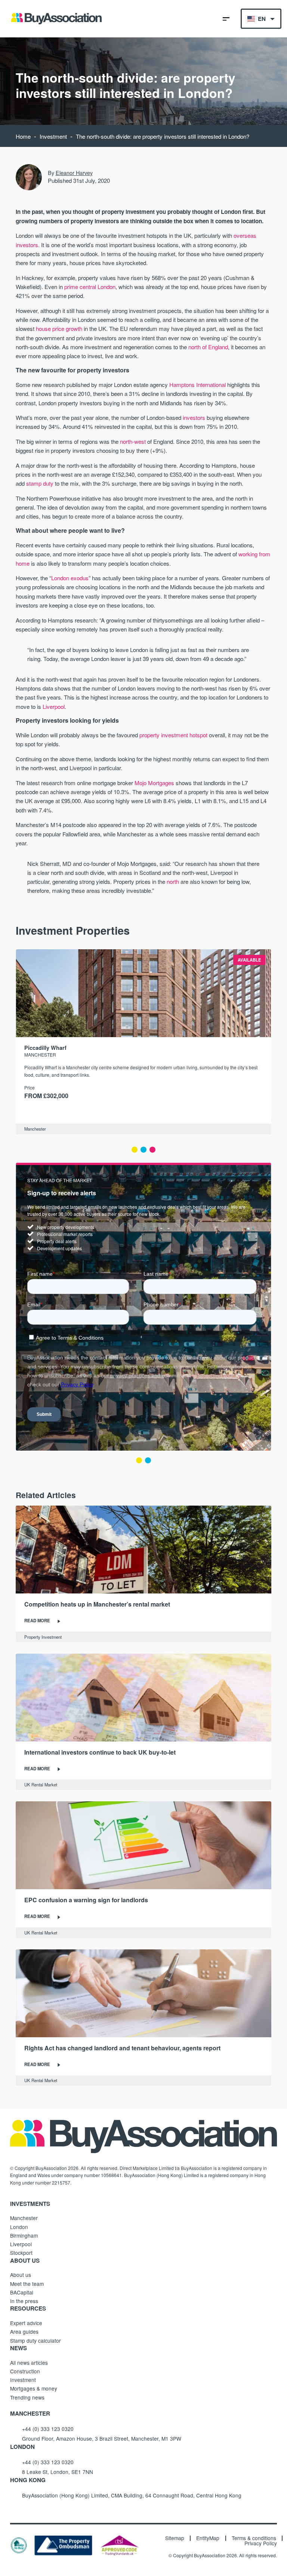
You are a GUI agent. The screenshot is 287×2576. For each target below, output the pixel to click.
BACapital (22, 2292)
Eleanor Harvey (74, 173)
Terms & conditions (254, 2538)
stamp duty (40, 483)
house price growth (59, 328)
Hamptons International (197, 385)
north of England (208, 347)
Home (23, 136)
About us (21, 2275)
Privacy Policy (261, 2543)
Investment (53, 136)
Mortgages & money (34, 2388)
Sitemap (175, 2538)
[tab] (135, 1150)
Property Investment (43, 1637)
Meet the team (27, 2284)
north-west (133, 441)
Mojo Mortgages (154, 783)
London (19, 2227)
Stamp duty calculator (36, 2340)
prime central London (90, 287)
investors (194, 417)
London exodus (70, 578)
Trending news (27, 2397)
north (173, 881)
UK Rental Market (41, 1785)
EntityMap (208, 2538)
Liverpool (54, 706)
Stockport (21, 2253)
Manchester (35, 1129)
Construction (25, 2371)
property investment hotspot (173, 735)
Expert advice (26, 2323)
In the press (24, 2301)
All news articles (29, 2363)
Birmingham (24, 2235)
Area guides (24, 2331)
